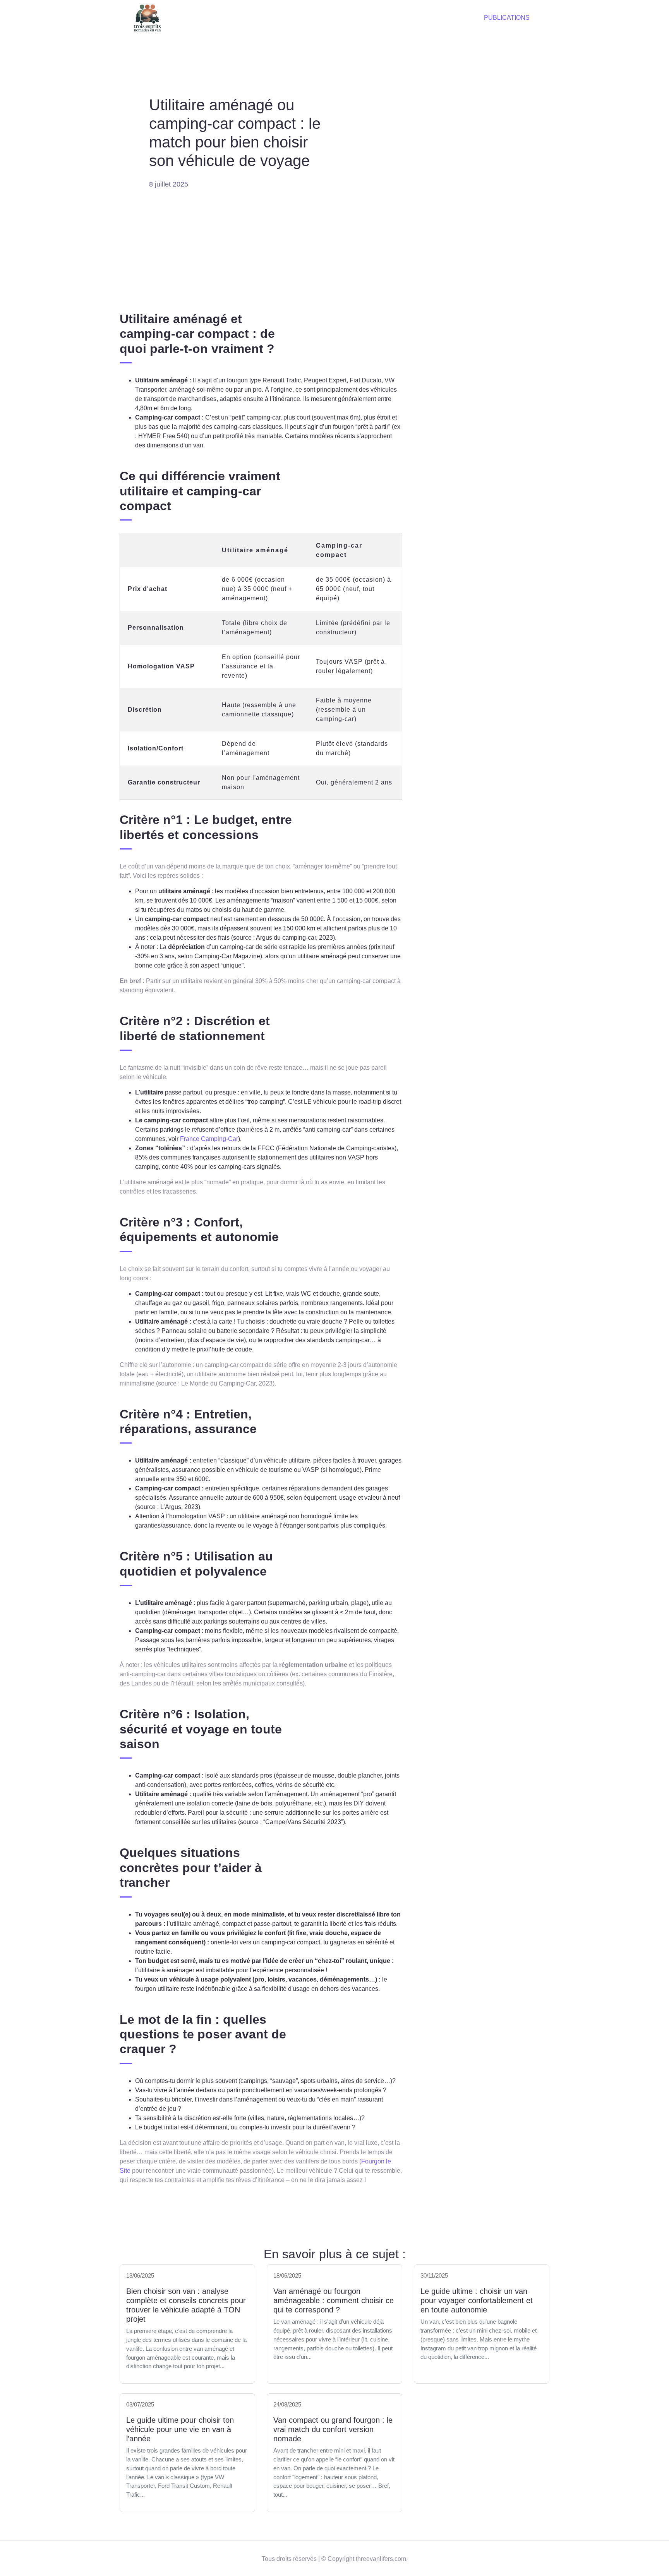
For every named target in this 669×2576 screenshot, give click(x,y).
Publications (507, 18)
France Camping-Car (209, 1139)
